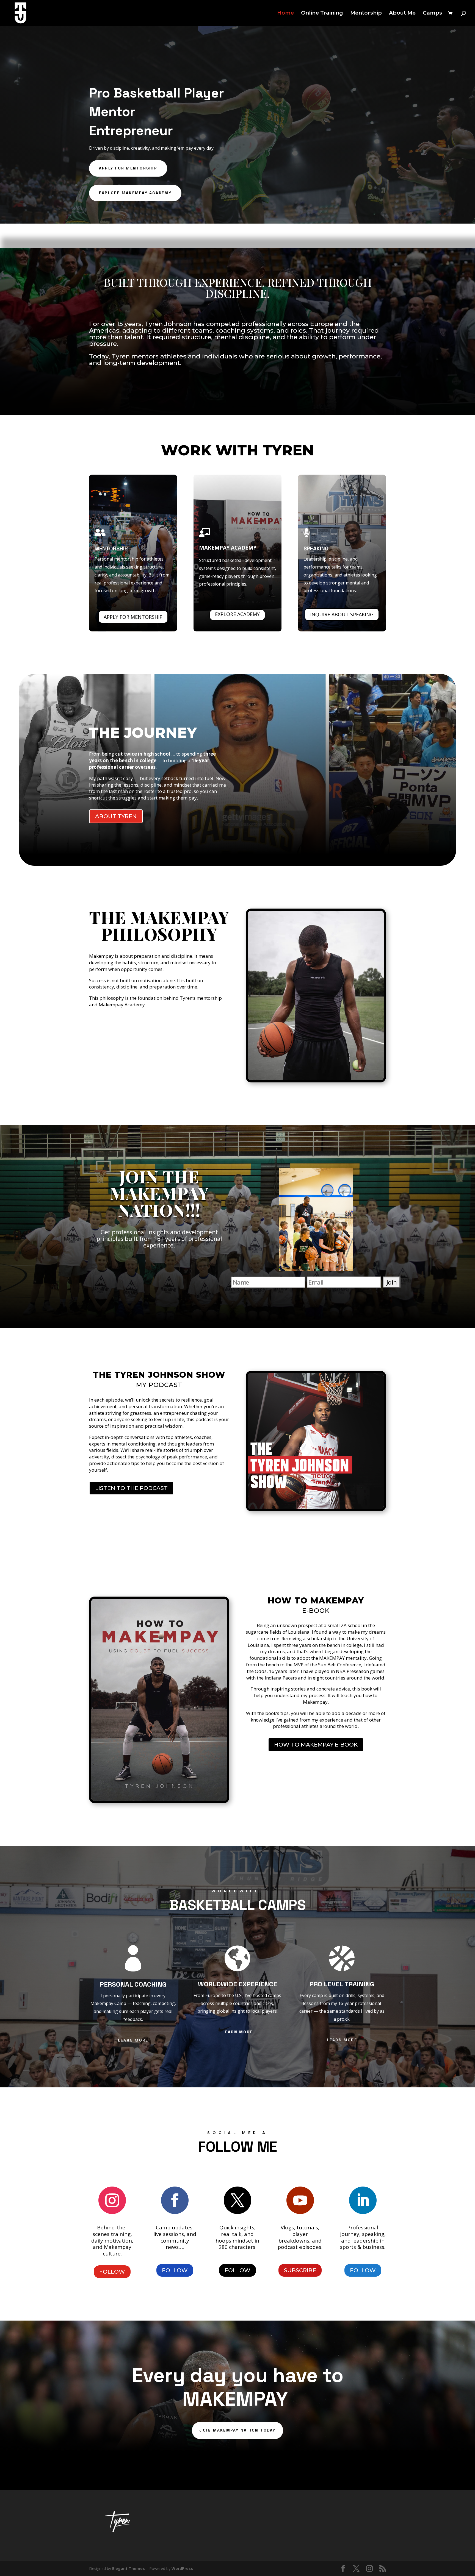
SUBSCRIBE (300, 2270)
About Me (402, 13)
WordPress (182, 2568)
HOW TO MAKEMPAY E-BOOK (316, 1745)
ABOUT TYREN (116, 816)
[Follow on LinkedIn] (363, 2200)
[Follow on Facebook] (175, 2200)
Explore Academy (237, 614)
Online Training (322, 13)
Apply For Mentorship (133, 617)
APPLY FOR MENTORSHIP (128, 168)
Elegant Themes (129, 2568)
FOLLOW (112, 2272)
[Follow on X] (237, 2200)
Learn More (133, 2040)
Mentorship (366, 13)
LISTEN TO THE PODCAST (131, 1488)
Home (285, 13)
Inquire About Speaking (342, 614)
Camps (432, 13)
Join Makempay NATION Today (237, 2430)
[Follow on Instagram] (112, 2200)
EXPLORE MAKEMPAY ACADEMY (135, 193)
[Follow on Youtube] (300, 2200)
